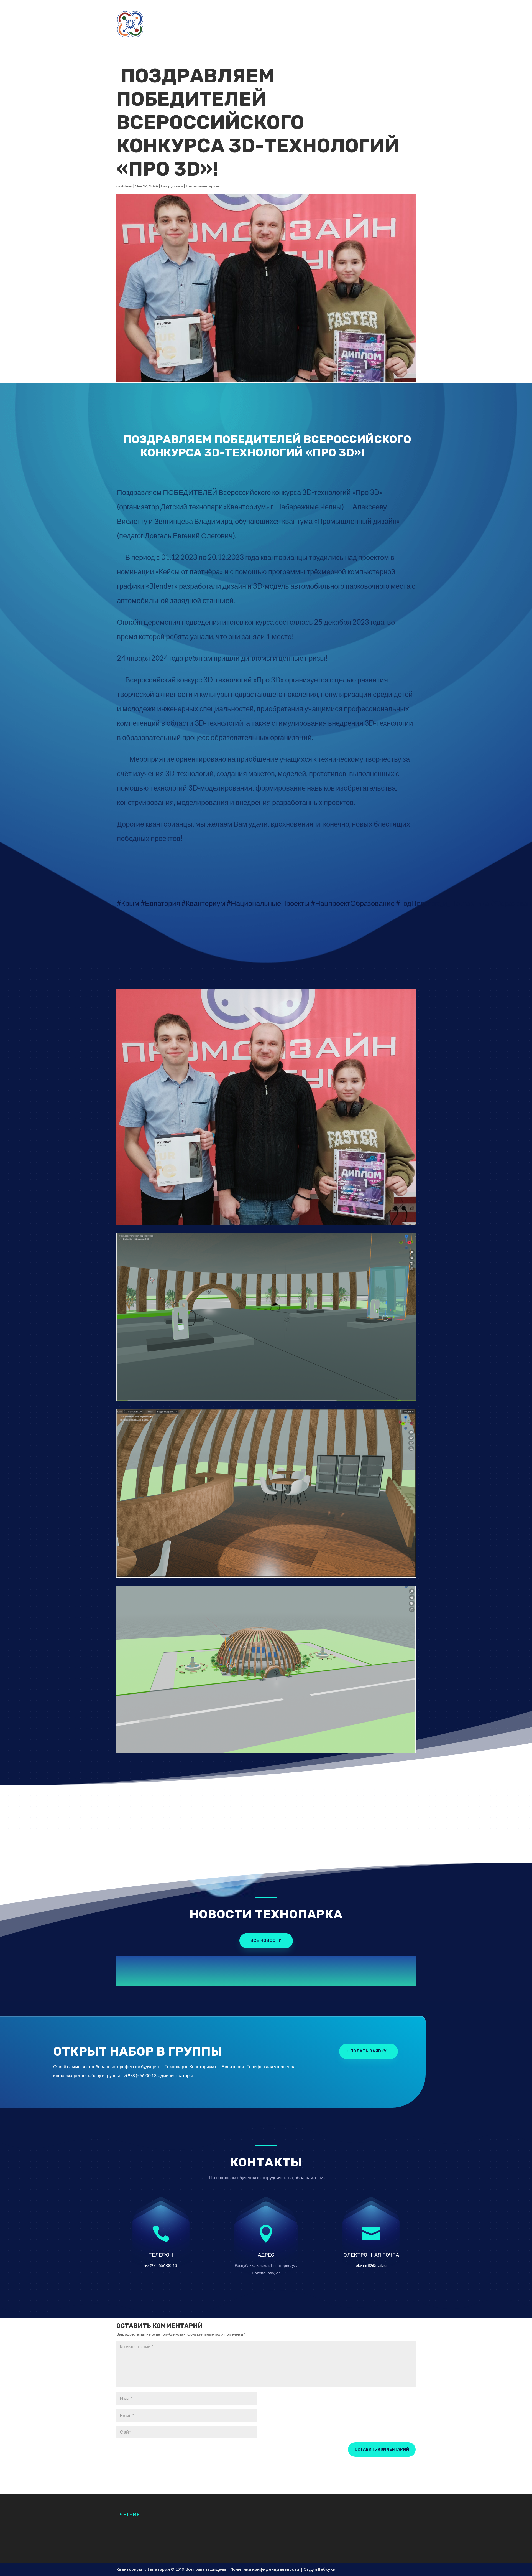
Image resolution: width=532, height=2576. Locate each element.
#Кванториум (203, 903)
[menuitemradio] (266, 698)
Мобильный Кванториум (175, 24)
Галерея (280, 11)
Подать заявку (310, 11)
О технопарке (188, 11)
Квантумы (225, 11)
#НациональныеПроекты (268, 903)
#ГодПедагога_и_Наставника (443, 903)
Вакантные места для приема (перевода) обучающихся (341, 24)
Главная (159, 11)
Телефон (161, 2255)
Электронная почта (371, 2255)
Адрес (266, 2255)
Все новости (266, 1941)
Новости (256, 11)
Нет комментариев (203, 186)
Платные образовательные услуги (281, 37)
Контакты (342, 11)
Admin (127, 186)
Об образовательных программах (241, 24)
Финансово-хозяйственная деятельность (195, 37)
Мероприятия (338, 37)
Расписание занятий (381, 11)
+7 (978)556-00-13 (161, 2265)
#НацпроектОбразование (353, 903)
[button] (266, 478)
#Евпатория (160, 903)
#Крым (128, 903)
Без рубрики (172, 186)
